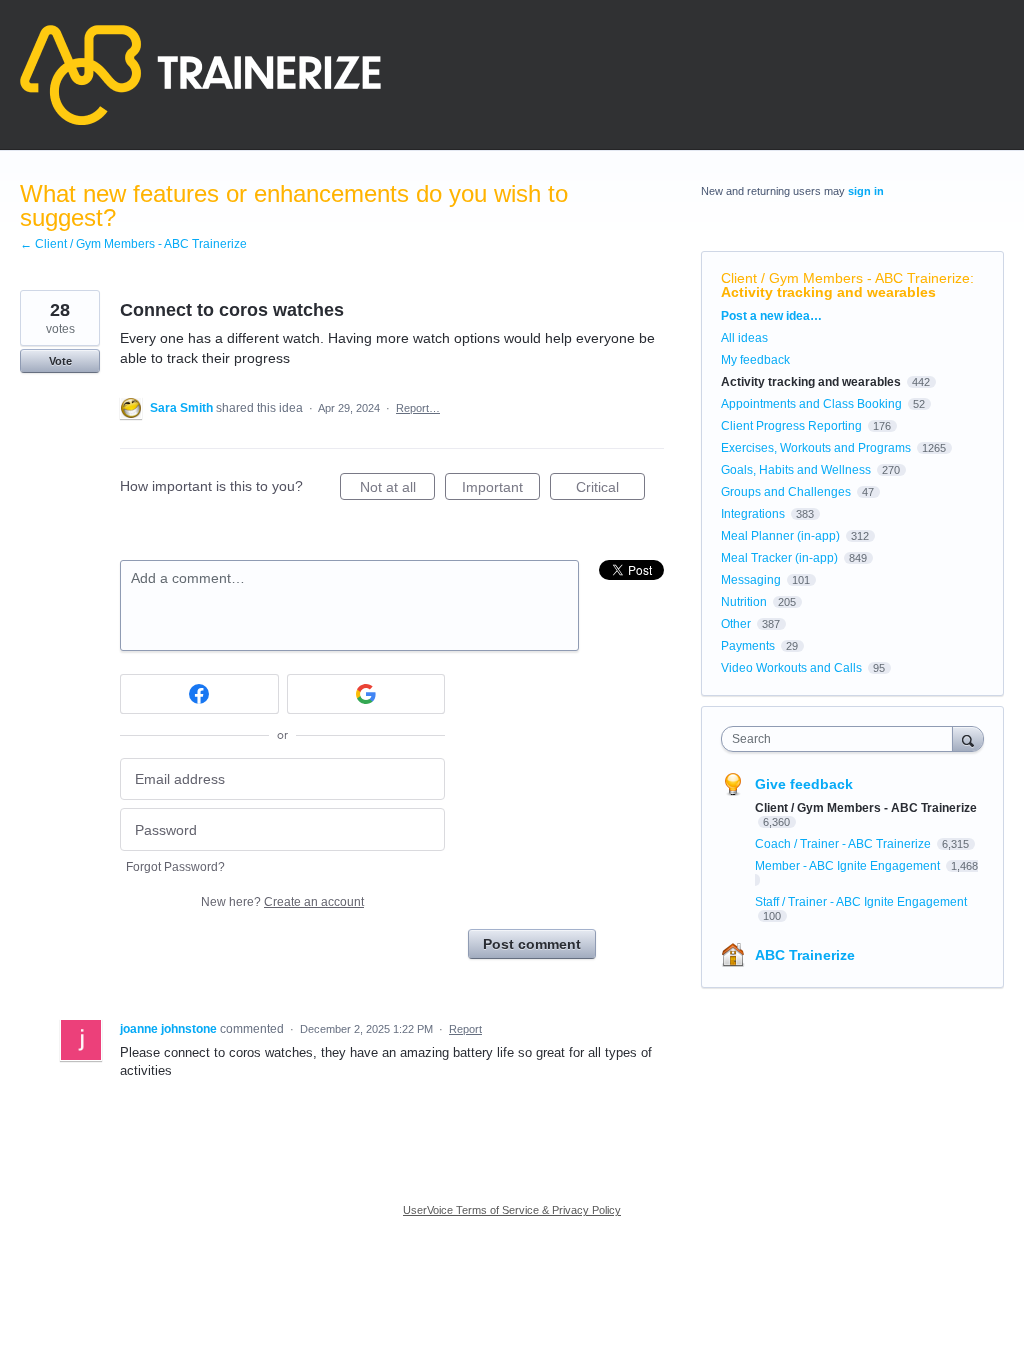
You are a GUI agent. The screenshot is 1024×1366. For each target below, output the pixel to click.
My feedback (755, 360)
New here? (282, 902)
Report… (418, 408)
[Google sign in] (366, 694)
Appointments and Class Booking (811, 404)
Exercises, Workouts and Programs (816, 448)
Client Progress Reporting (791, 426)
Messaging (751, 580)
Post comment (532, 944)
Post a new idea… (771, 316)
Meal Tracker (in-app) (779, 558)
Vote (60, 361)
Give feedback (804, 784)
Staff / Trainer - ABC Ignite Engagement (861, 902)
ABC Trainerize (805, 955)
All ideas (744, 338)
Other (736, 624)
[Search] (968, 738)
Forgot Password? (175, 867)
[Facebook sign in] (199, 694)
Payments (748, 646)
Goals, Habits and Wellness (796, 470)
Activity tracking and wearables (828, 292)
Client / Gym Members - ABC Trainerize (845, 278)
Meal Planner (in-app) (780, 536)
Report (465, 1029)
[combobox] (841, 739)
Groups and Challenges (786, 492)
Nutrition (744, 602)
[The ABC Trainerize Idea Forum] (200, 75)
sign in (866, 191)
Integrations (753, 514)
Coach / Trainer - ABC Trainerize (844, 844)
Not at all (397, 489)
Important (501, 489)
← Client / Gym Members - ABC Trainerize (133, 244)
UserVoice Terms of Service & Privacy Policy (512, 1210)
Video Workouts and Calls (791, 668)
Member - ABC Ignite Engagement (849, 866)
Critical (610, 489)
